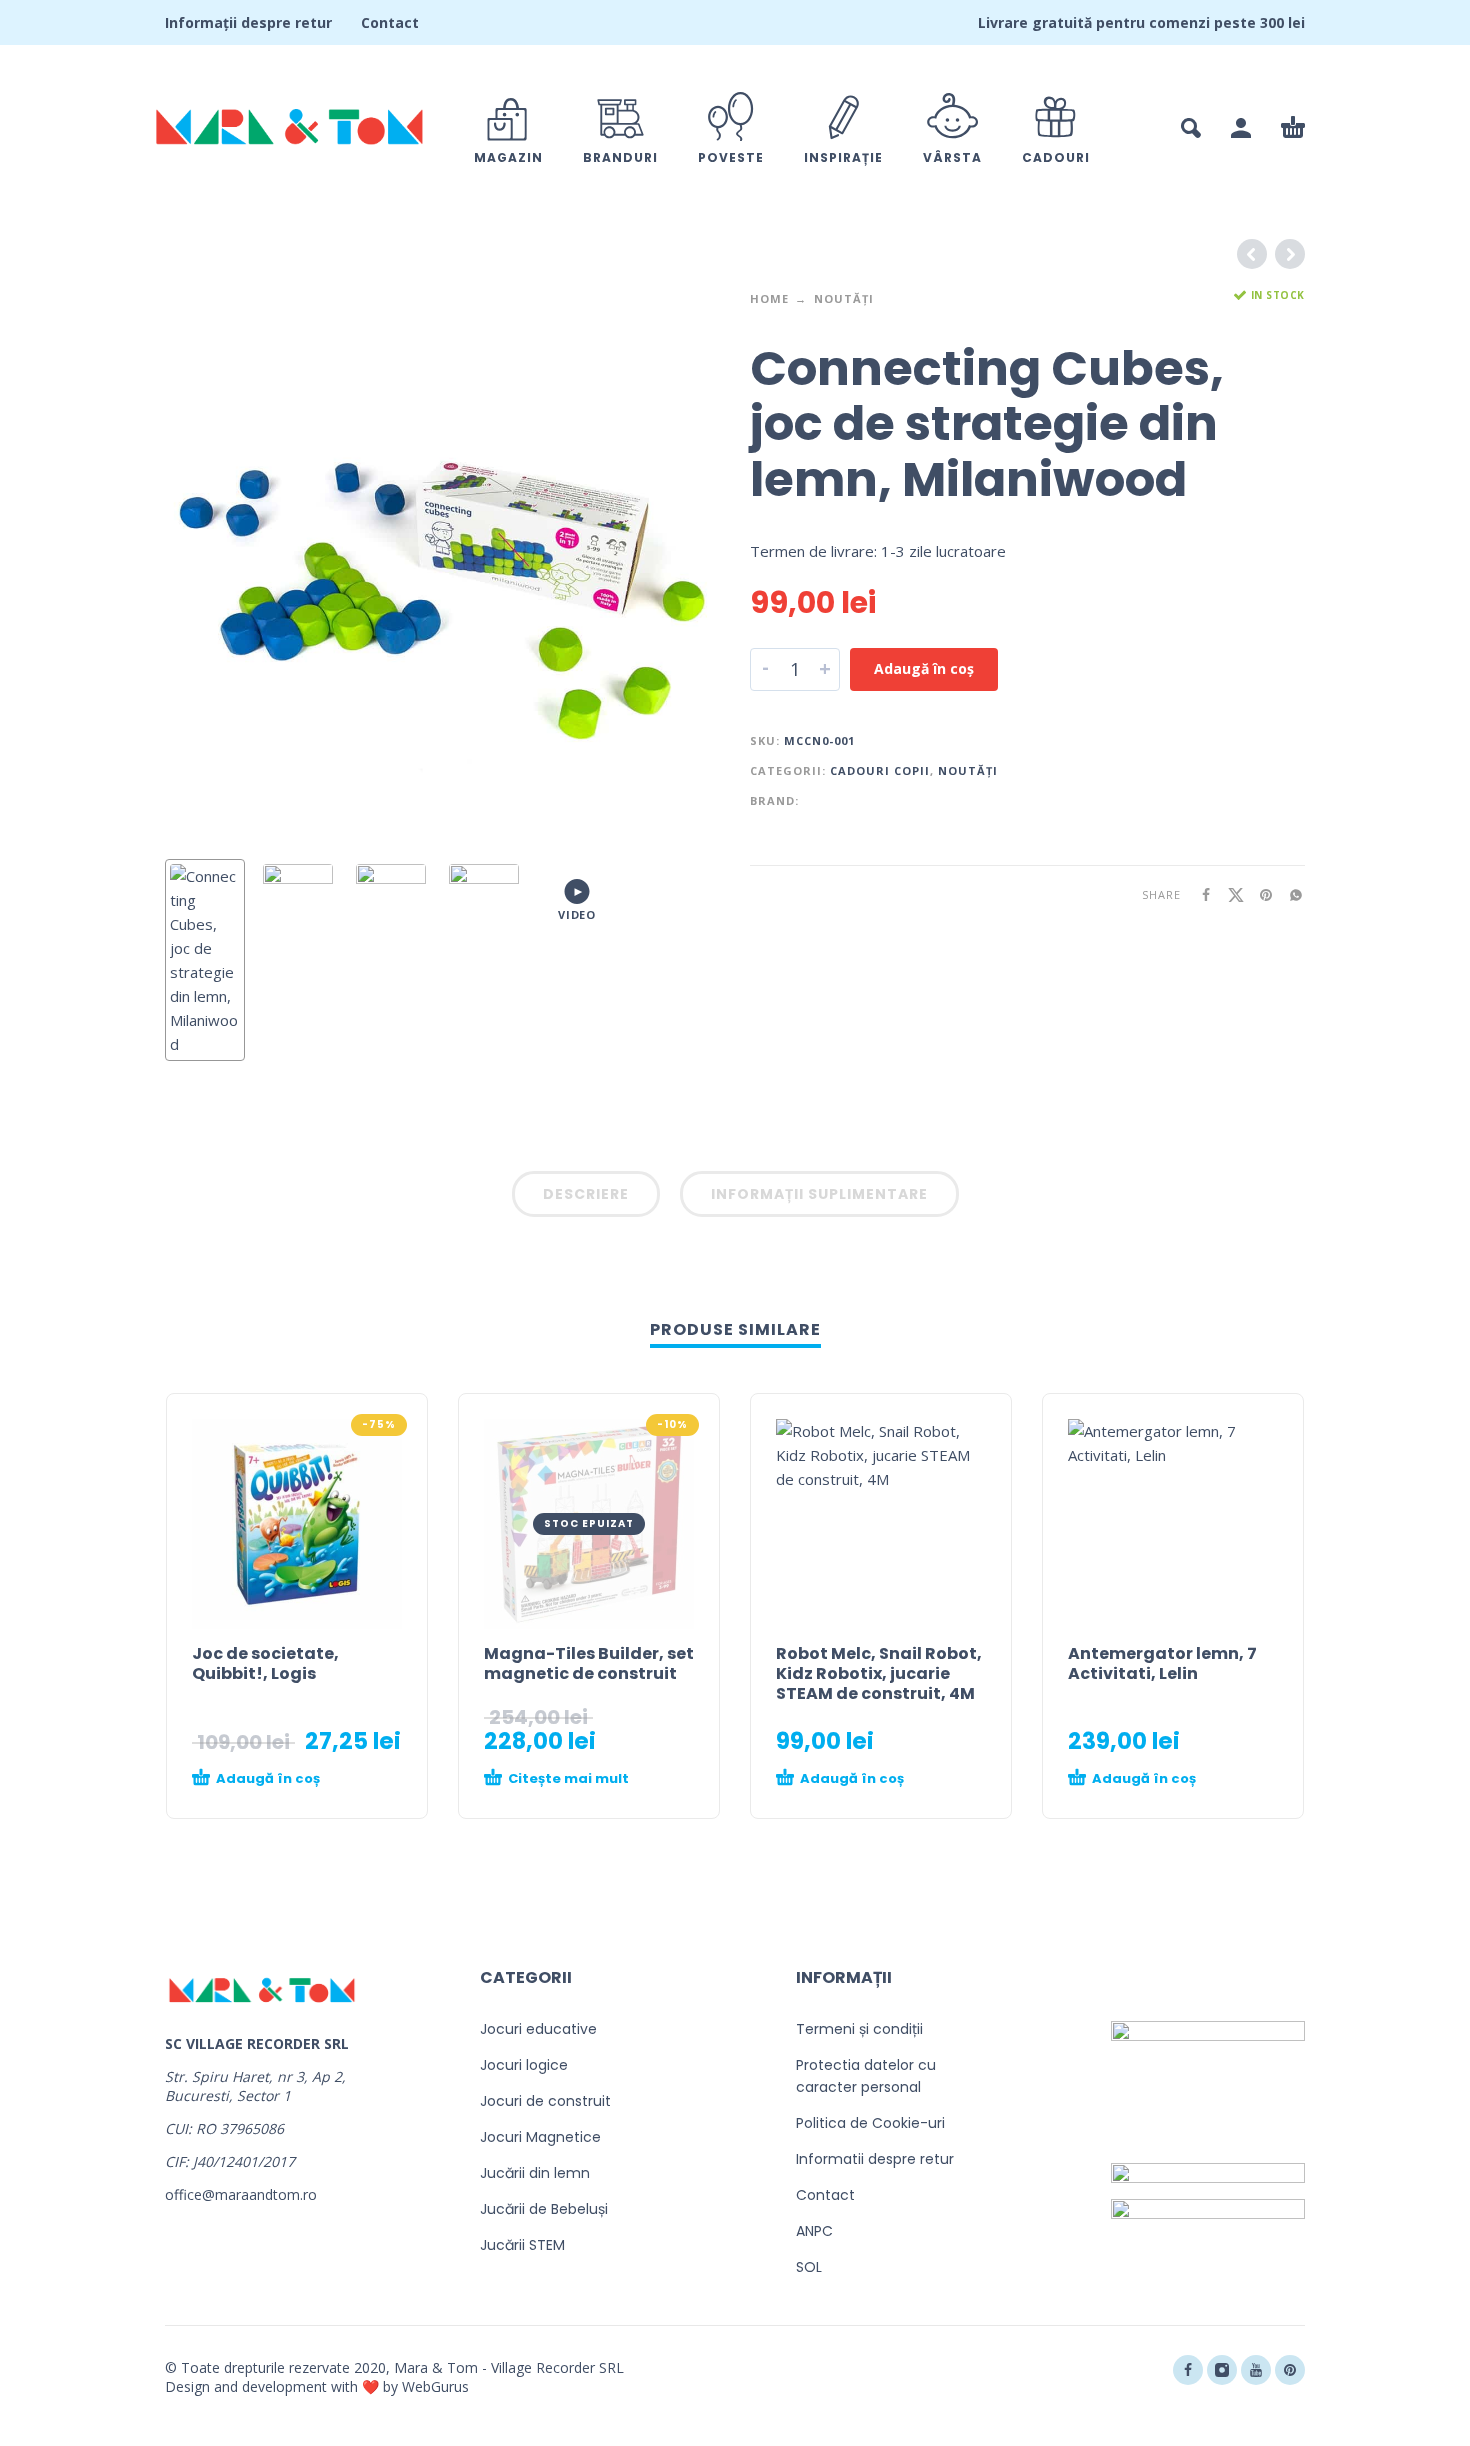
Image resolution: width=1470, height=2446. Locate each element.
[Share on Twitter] (1230, 894)
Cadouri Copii (880, 770)
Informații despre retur (248, 22)
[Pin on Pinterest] (1260, 894)
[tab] (586, 1198)
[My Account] (1241, 128)
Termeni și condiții (859, 2029)
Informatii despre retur (875, 2159)
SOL (809, 2267)
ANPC (814, 2231)
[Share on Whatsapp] (1290, 894)
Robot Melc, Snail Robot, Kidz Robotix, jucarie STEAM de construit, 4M (879, 1673)
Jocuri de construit (545, 2101)
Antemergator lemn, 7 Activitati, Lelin (1162, 1663)
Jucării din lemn (535, 2173)
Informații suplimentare (819, 1194)
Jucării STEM (522, 2245)
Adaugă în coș (924, 668)
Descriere (586, 1194)
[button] (1191, 128)
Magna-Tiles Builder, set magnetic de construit (589, 1663)
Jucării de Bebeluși (544, 2209)
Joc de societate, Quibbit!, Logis (265, 1663)
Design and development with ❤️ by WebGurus (317, 2386)
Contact (390, 22)
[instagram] (1222, 2370)
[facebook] (1188, 2370)
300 (1272, 22)
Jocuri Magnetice (540, 2137)
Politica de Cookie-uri (870, 2123)
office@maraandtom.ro (241, 2194)
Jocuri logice (524, 2065)
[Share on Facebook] (1200, 894)
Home (769, 298)
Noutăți (844, 298)
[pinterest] (1290, 2370)
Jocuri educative (538, 2029)
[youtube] (1256, 2370)
